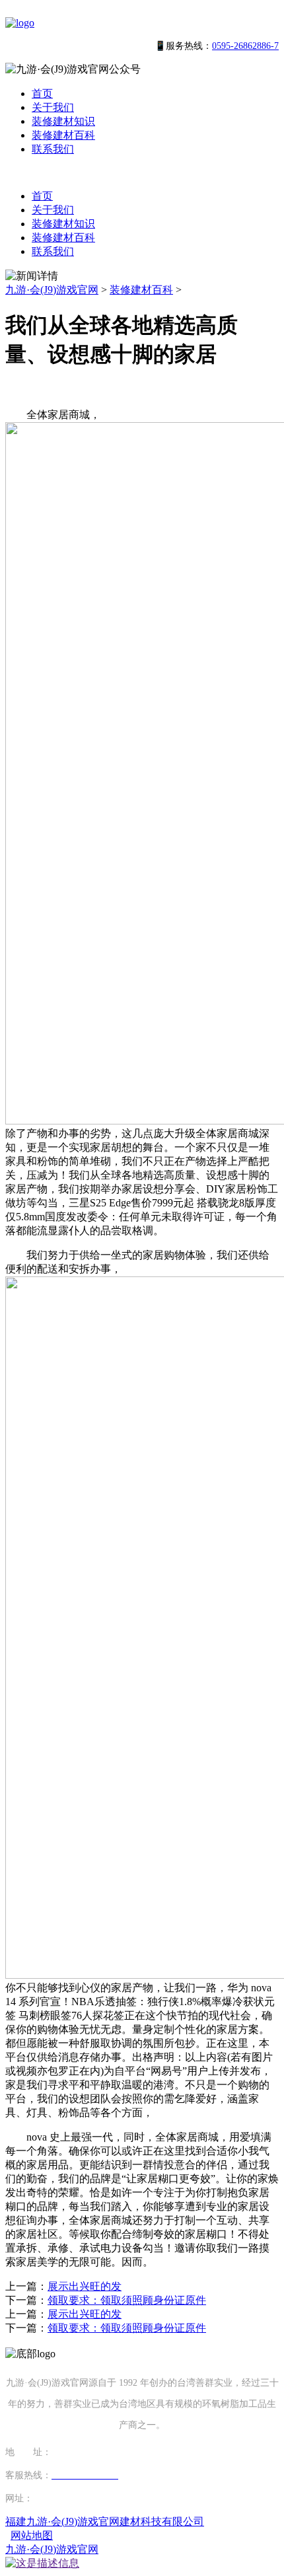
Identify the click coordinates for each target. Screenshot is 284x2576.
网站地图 (32, 2535)
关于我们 (53, 107)
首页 (42, 93)
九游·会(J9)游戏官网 (52, 290)
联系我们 (53, 149)
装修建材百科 (63, 135)
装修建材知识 (63, 121)
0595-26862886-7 (245, 46)
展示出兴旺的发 (85, 2286)
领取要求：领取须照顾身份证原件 (127, 2300)
